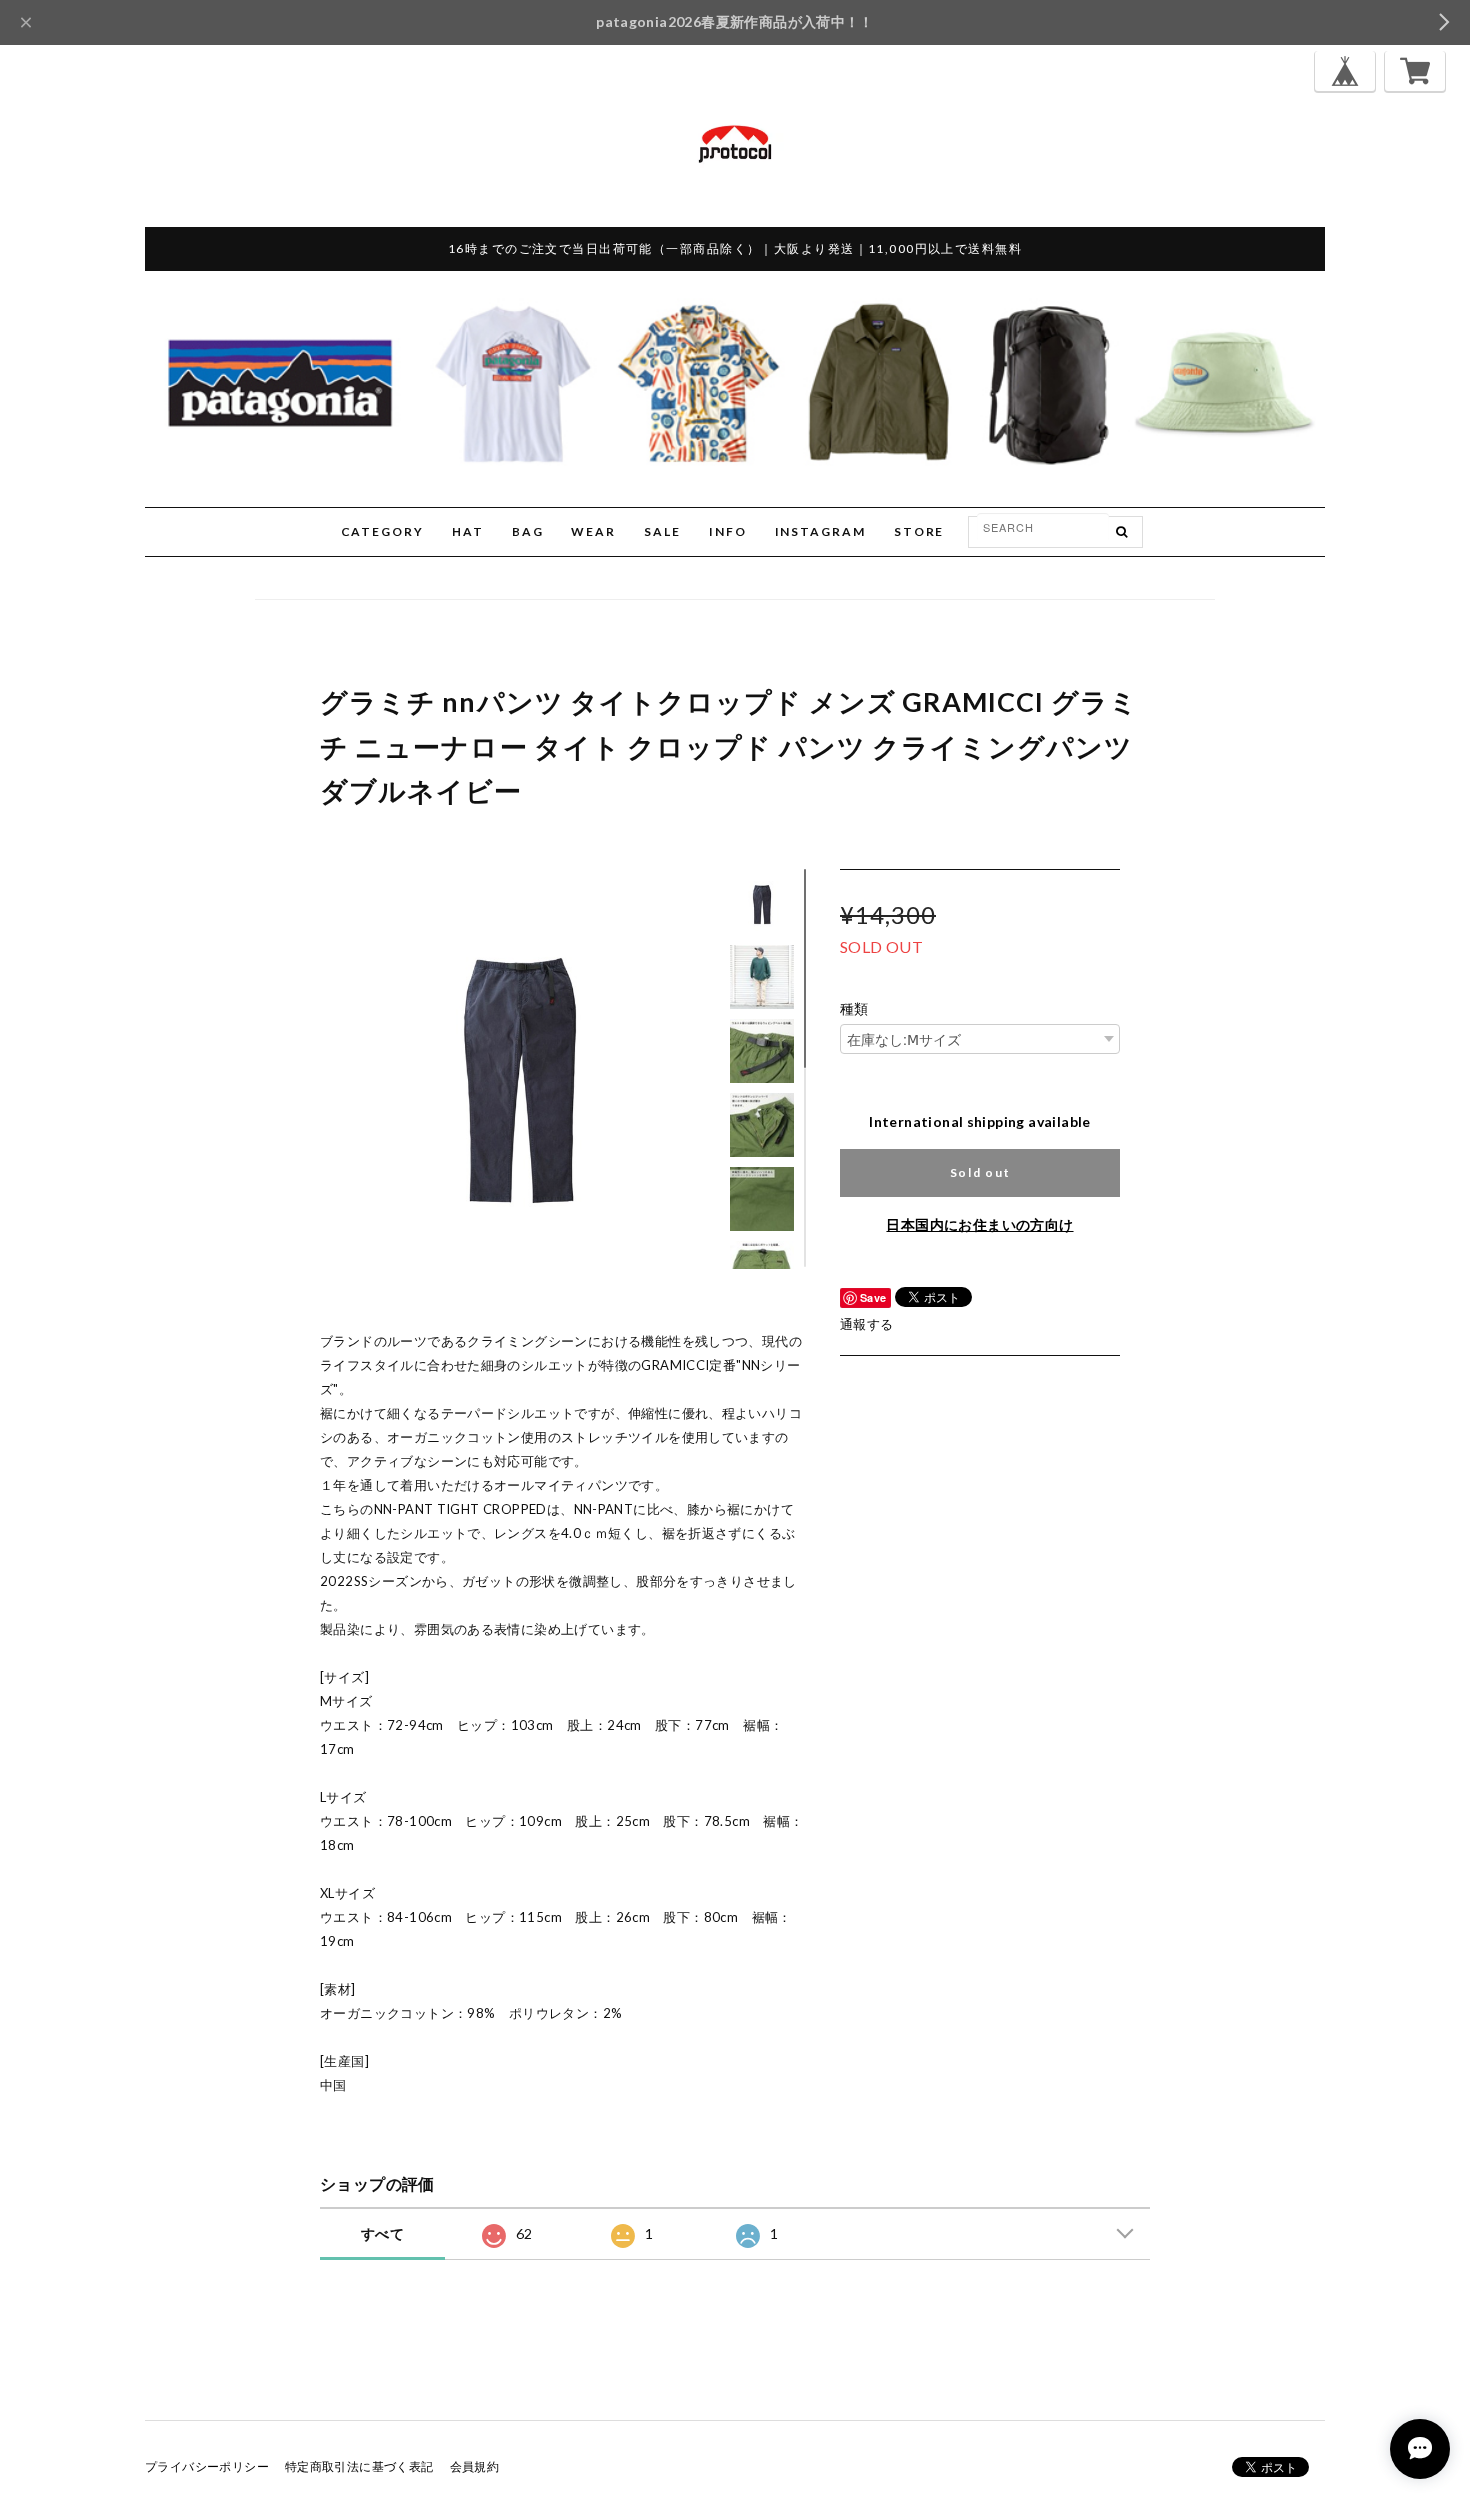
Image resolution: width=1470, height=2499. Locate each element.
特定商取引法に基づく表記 (359, 2466)
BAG (528, 531)
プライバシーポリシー (207, 2466)
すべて (382, 2233)
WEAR (593, 531)
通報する (867, 1324)
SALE (662, 531)
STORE (919, 531)
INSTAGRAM (820, 531)
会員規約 (475, 2466)
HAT (468, 531)
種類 (854, 1009)
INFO (728, 531)
